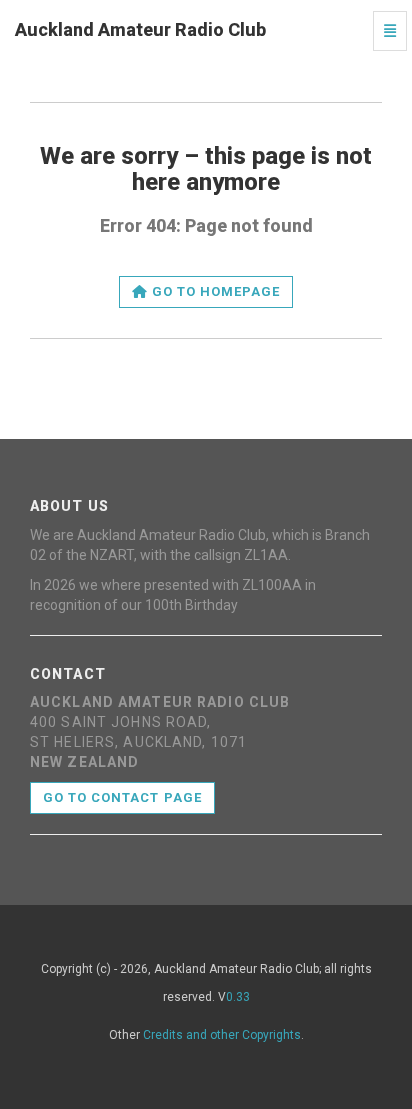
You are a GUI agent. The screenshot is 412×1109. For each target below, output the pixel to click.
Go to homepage (214, 291)
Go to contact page (122, 797)
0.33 (238, 997)
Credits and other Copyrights (222, 1035)
